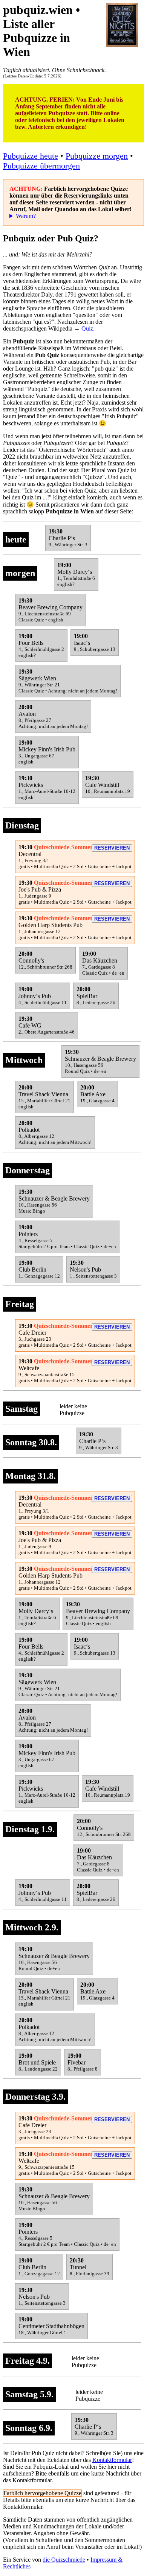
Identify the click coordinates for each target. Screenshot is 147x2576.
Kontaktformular (112, 2460)
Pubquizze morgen (97, 156)
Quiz (87, 328)
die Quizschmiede (64, 2560)
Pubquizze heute (31, 156)
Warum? (26, 216)
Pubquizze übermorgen (41, 166)
